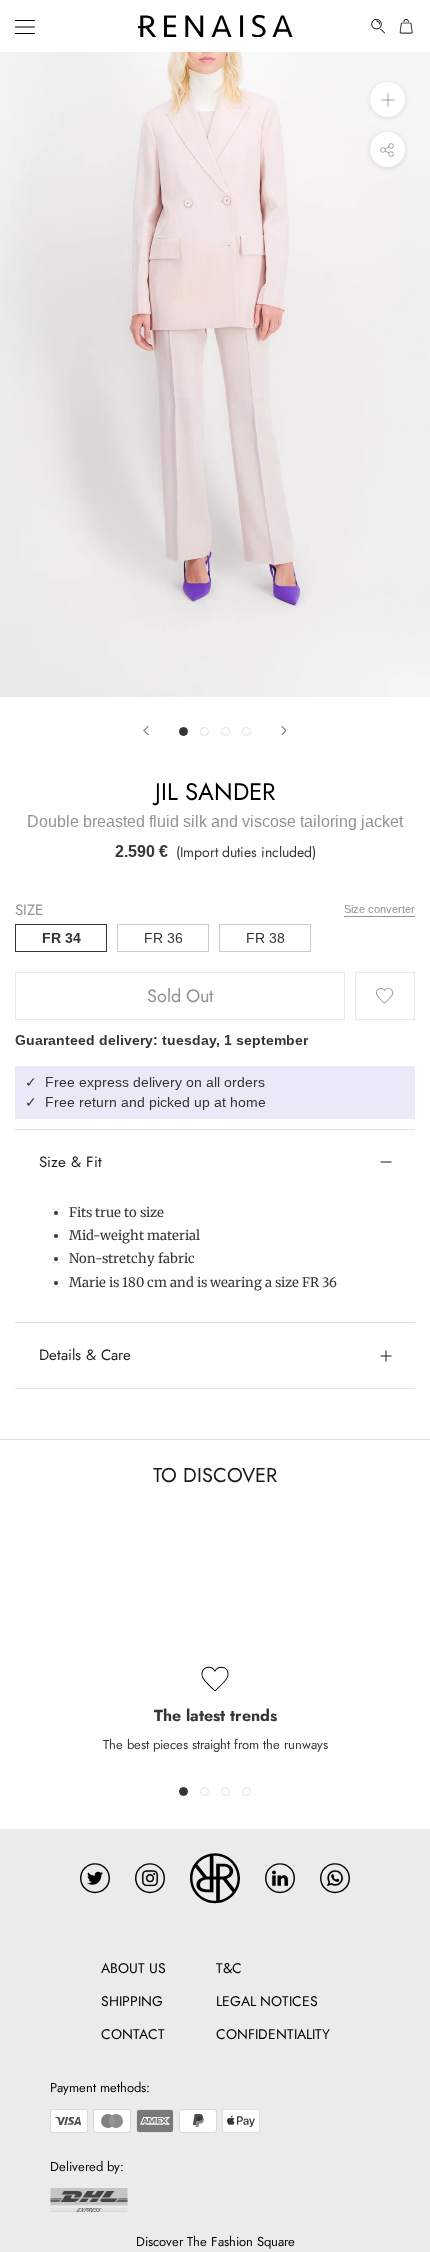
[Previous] (146, 730)
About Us (133, 1968)
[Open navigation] (25, 26)
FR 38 (265, 938)
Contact (133, 2034)
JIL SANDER (215, 791)
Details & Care (85, 1355)
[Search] (379, 26)
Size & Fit (70, 1162)
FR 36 (163, 938)
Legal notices (267, 2001)
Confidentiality (273, 2034)
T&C (229, 1968)
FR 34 (61, 938)
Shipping (132, 2001)
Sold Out (180, 996)
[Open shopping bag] (407, 26)
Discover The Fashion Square (215, 2241)
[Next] (284, 730)
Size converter (379, 909)
